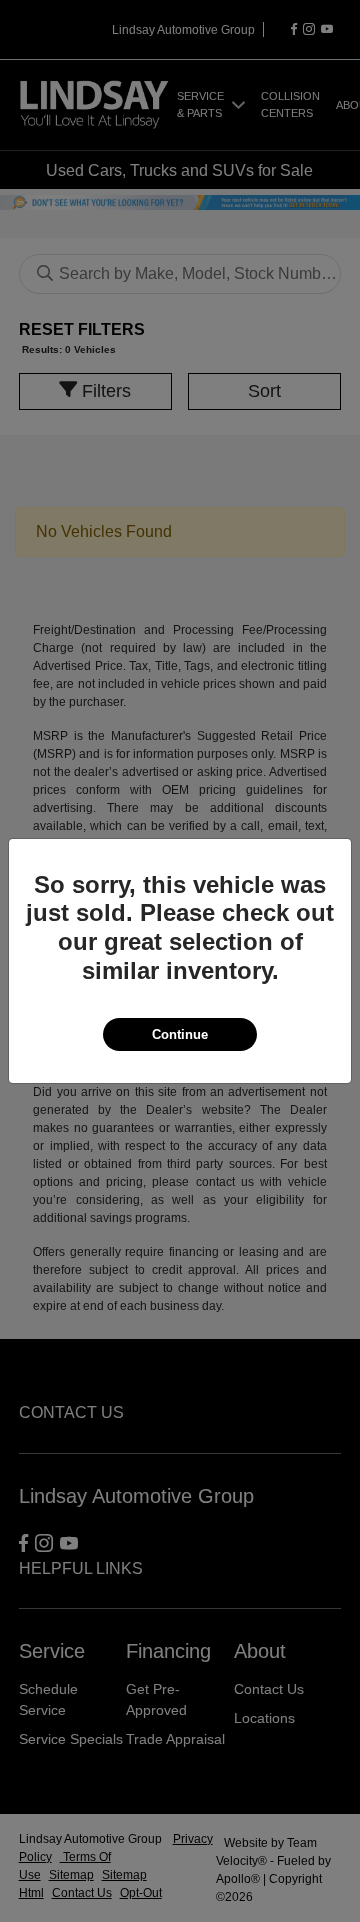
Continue (180, 1034)
